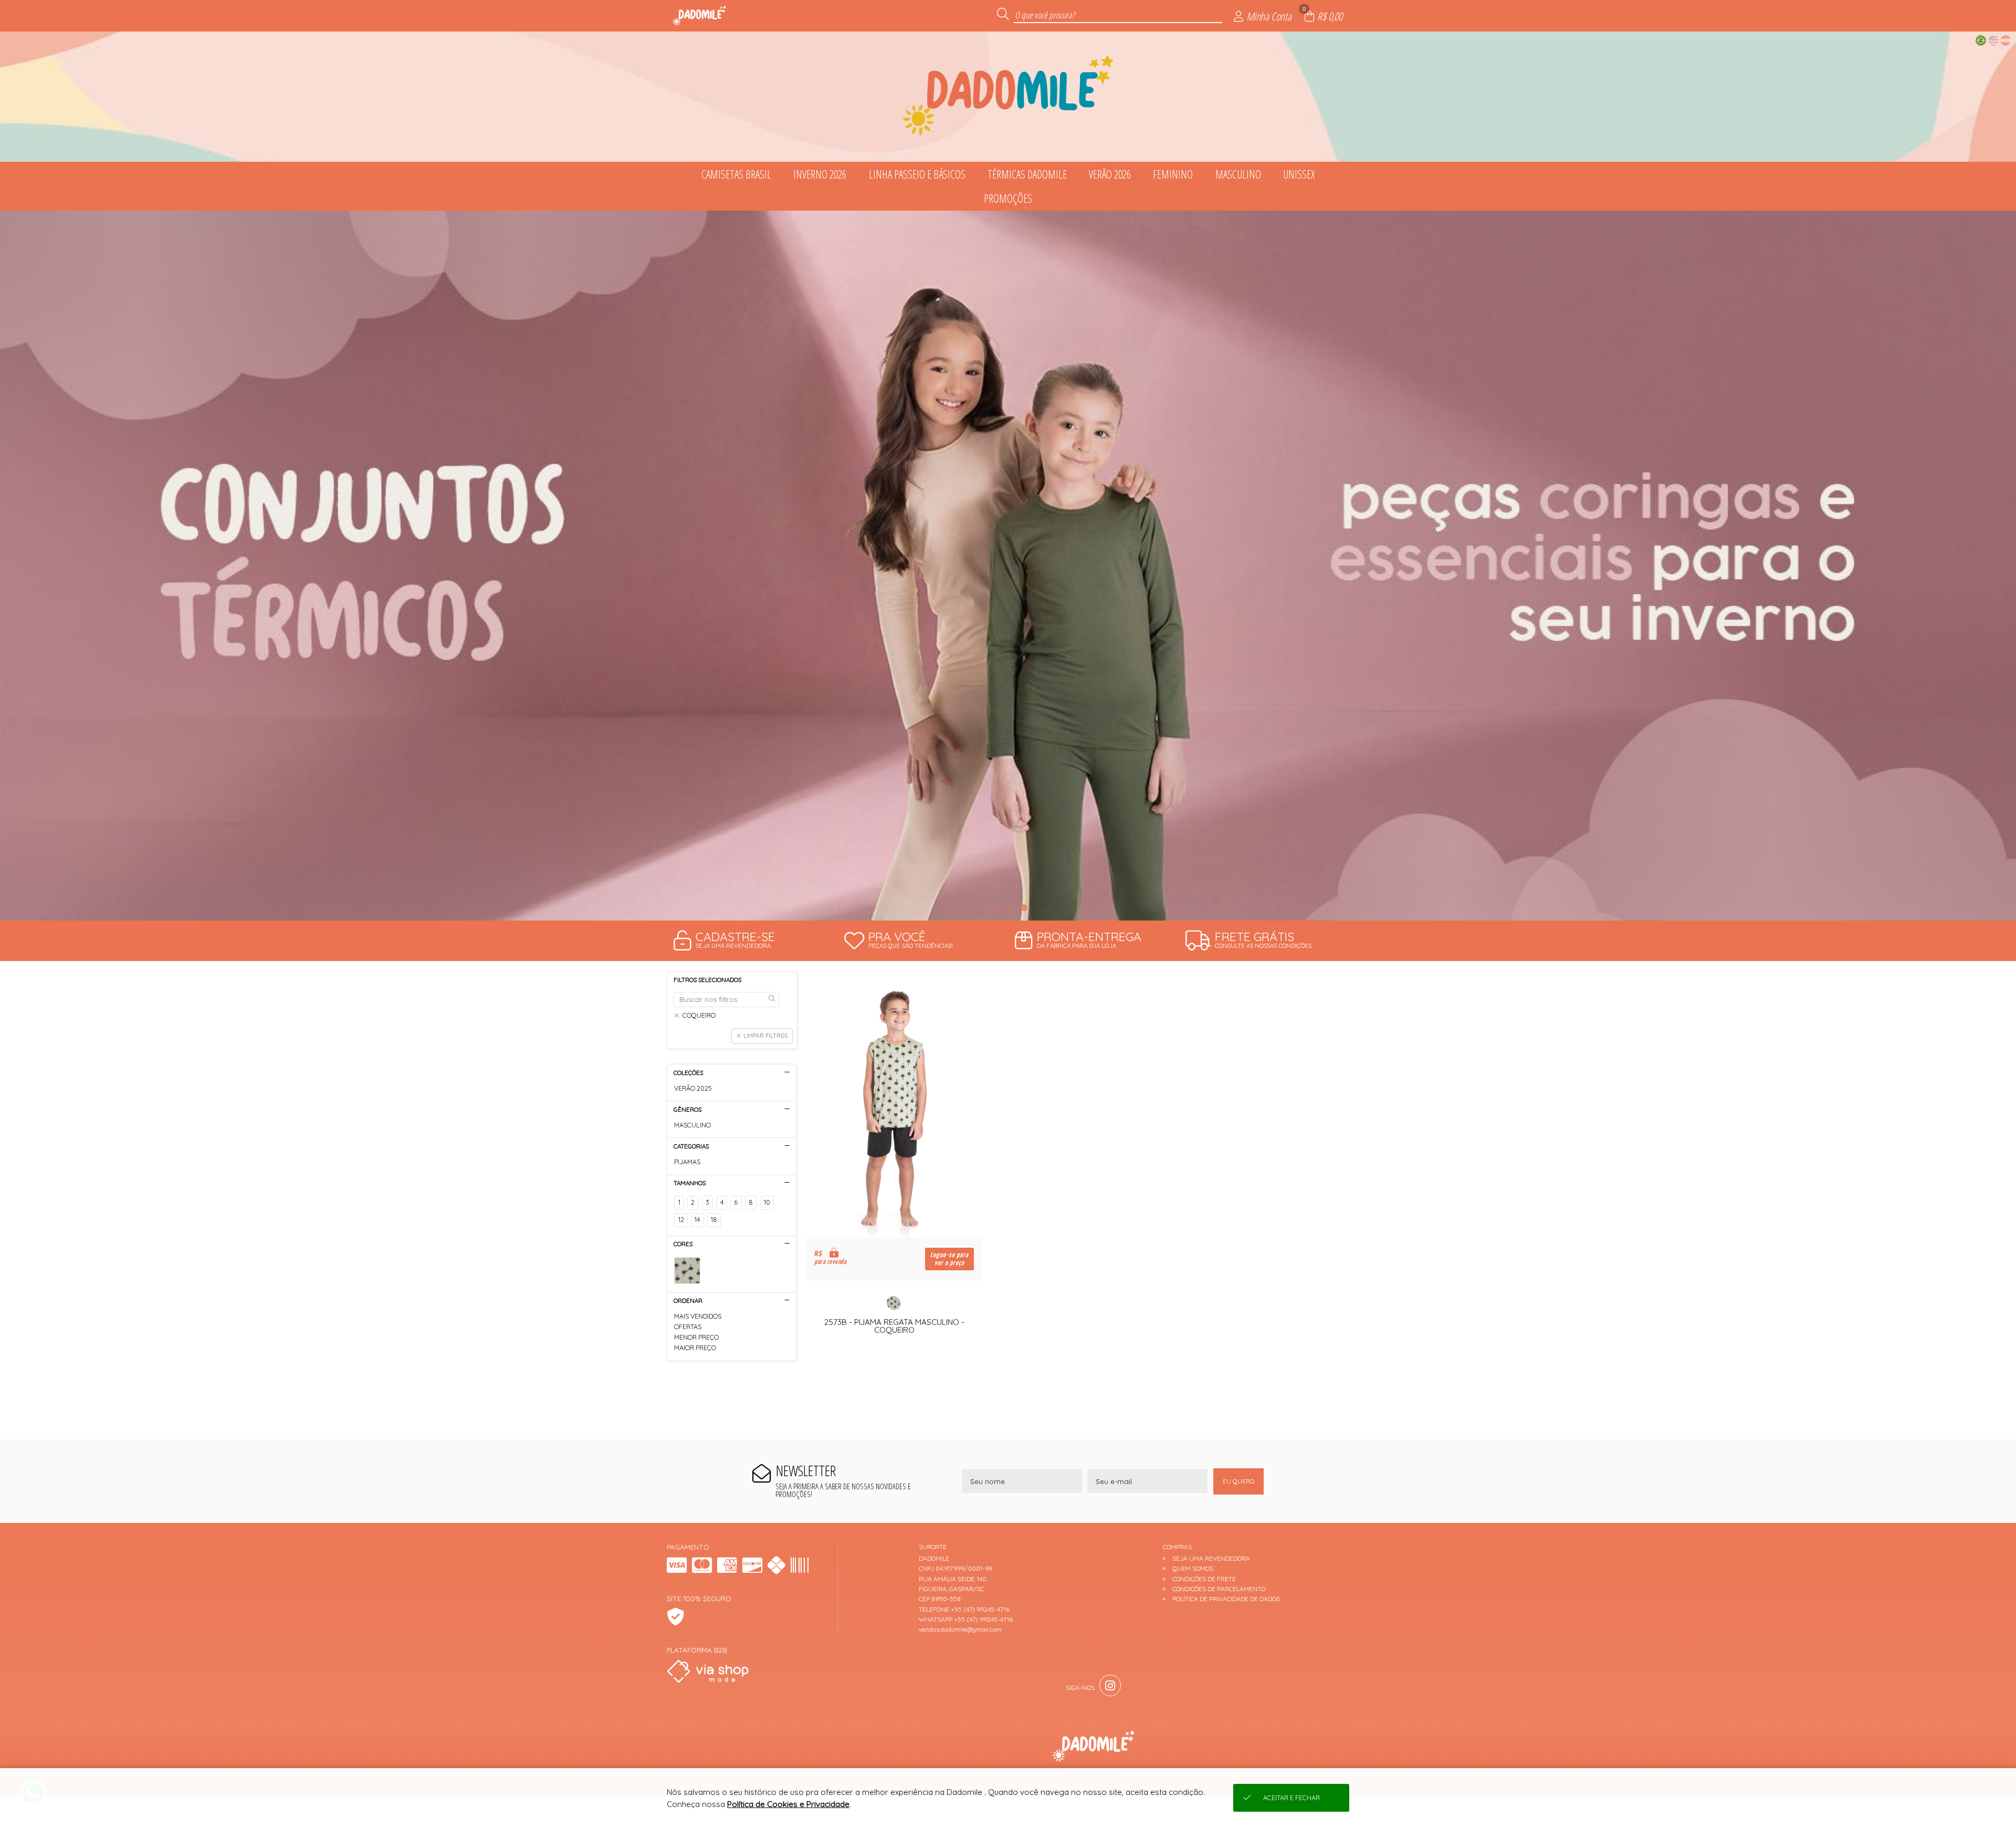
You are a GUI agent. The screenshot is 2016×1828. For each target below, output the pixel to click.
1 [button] (992, 907)
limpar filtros (765, 1036)
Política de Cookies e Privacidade (788, 1804)
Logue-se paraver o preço (949, 1259)
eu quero (1238, 1481)
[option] (1008, 566)
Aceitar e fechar (1291, 1798)
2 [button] (1008, 907)
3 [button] (1024, 907)
